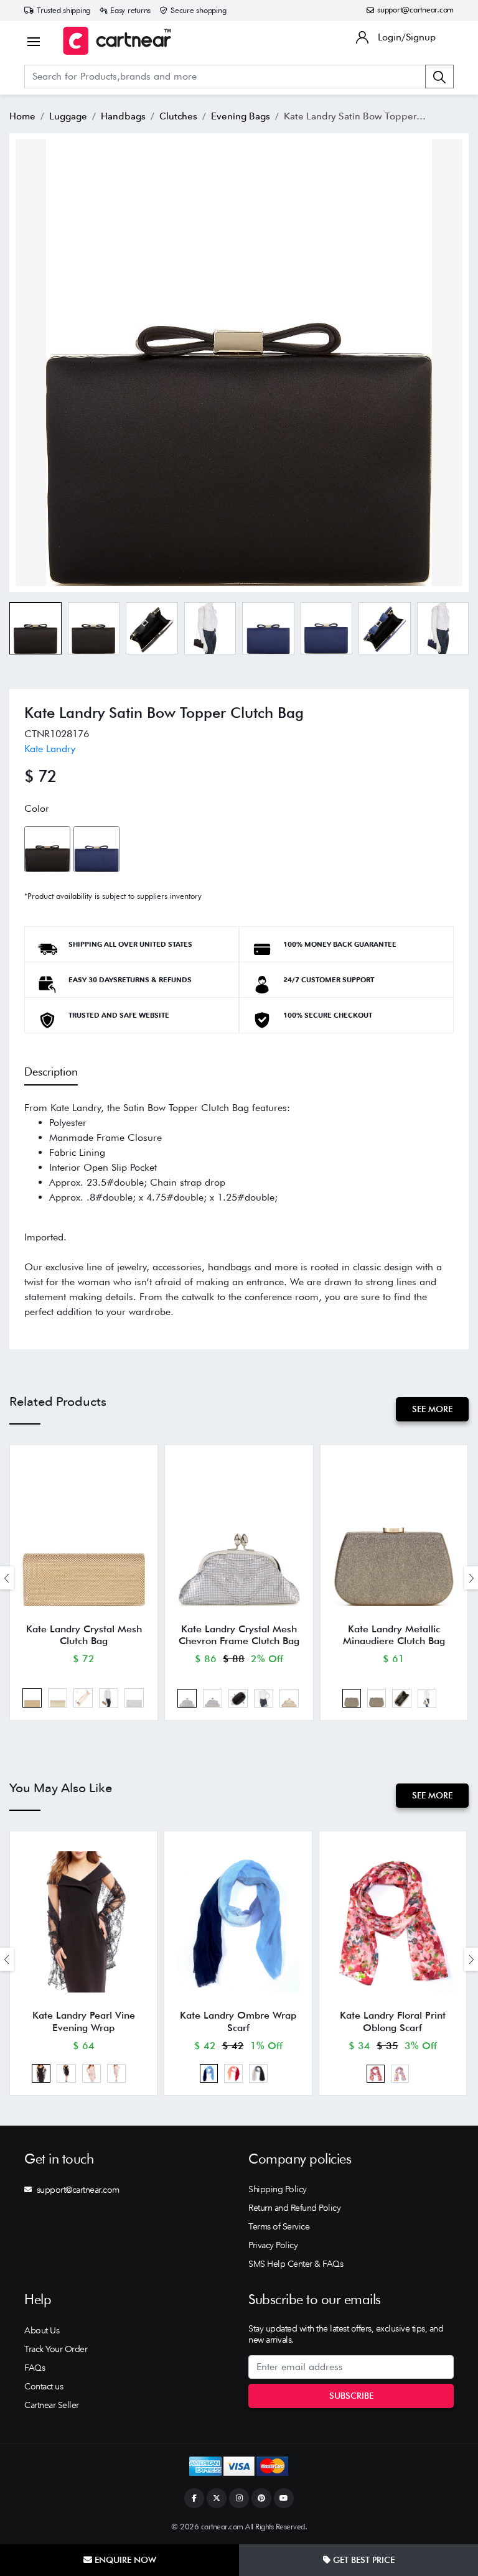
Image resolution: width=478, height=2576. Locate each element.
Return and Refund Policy (294, 2208)
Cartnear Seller (52, 2405)
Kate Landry (50, 749)
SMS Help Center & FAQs (296, 2264)
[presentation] (7, 1578)
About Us (42, 2330)
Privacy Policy (273, 2245)
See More (432, 1409)
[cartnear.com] (117, 41)
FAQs (35, 2368)
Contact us (44, 2386)
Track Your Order (56, 2349)
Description (51, 1072)
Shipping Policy (278, 2189)
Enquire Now (124, 2560)
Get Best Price (363, 2560)
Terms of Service (279, 2226)
